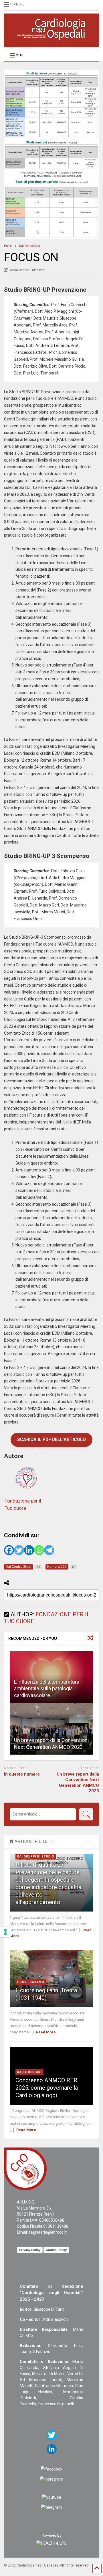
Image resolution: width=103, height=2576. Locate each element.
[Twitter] (19, 1550)
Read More (46, 2032)
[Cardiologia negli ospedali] (51, 40)
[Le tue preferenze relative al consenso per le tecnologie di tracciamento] (5, 1932)
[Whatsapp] (39, 1550)
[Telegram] (49, 1550)
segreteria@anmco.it (48, 2232)
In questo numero (22, 1774)
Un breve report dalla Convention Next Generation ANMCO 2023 (78, 1783)
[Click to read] (51, 1729)
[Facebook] (9, 1550)
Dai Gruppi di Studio (36, 1856)
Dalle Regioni (29, 2072)
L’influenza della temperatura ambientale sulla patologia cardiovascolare (47, 1688)
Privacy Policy (30, 2250)
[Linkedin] (29, 1550)
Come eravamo (31, 1982)
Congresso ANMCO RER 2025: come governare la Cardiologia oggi (47, 2088)
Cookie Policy (56, 2250)
